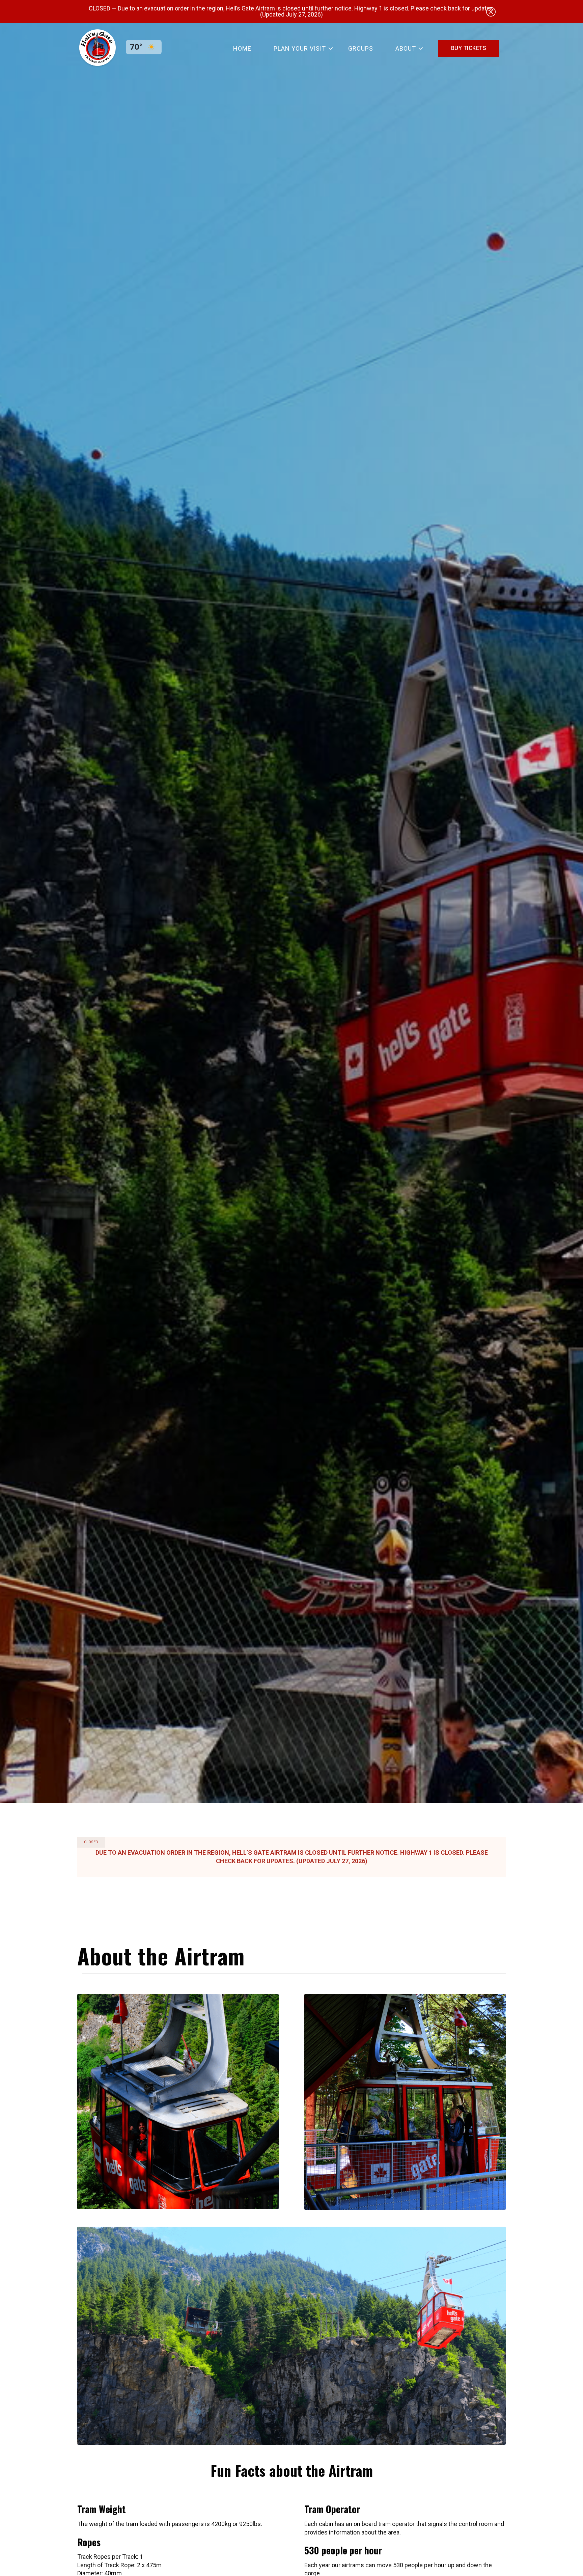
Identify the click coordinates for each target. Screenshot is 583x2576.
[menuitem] (242, 48)
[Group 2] (98, 48)
